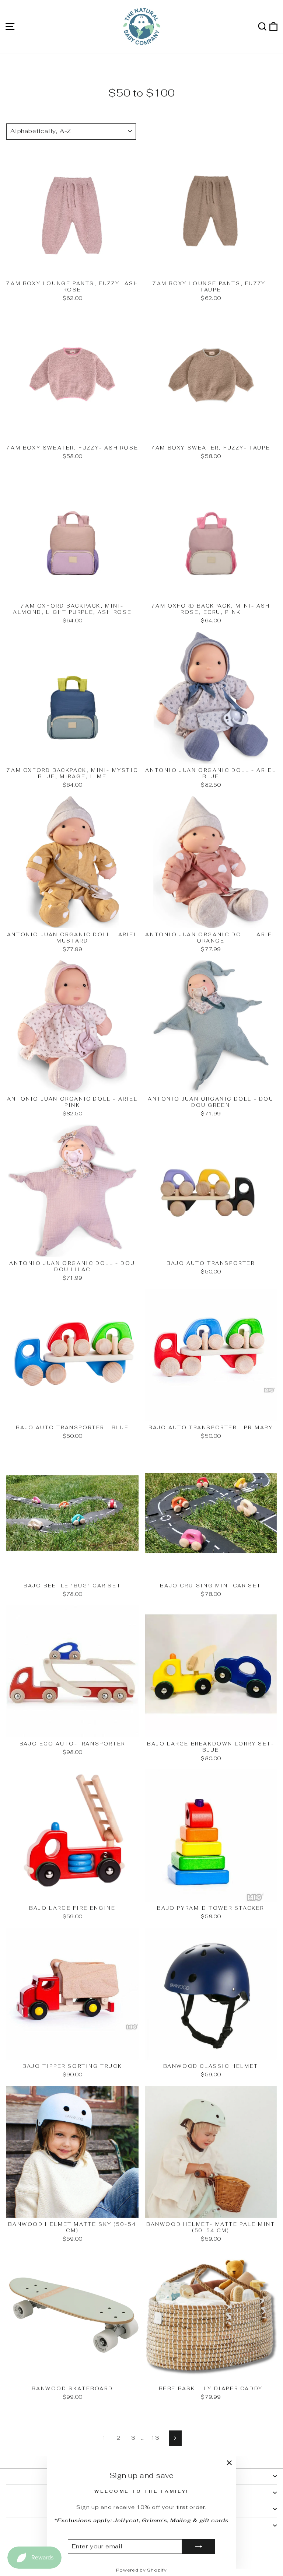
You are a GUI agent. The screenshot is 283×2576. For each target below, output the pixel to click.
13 (155, 2438)
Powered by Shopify (141, 2570)
